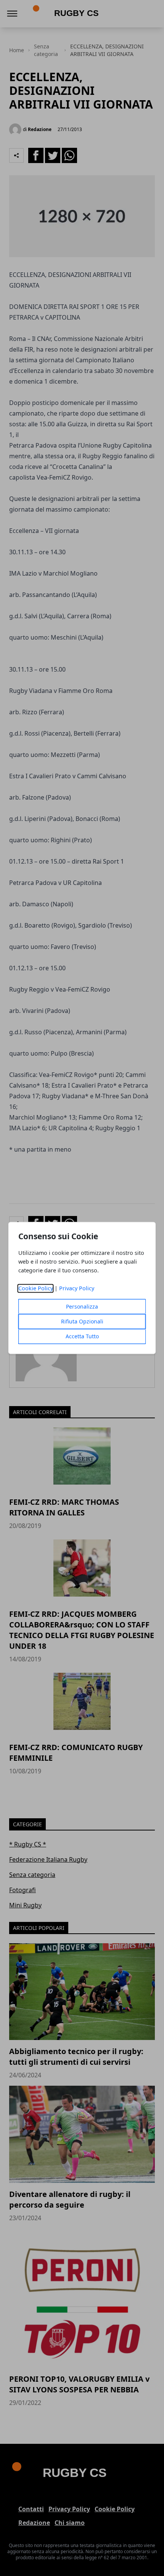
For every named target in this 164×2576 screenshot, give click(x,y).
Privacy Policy (77, 1289)
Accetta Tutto (82, 1337)
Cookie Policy (36, 1289)
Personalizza (82, 1307)
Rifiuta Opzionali (82, 1322)
